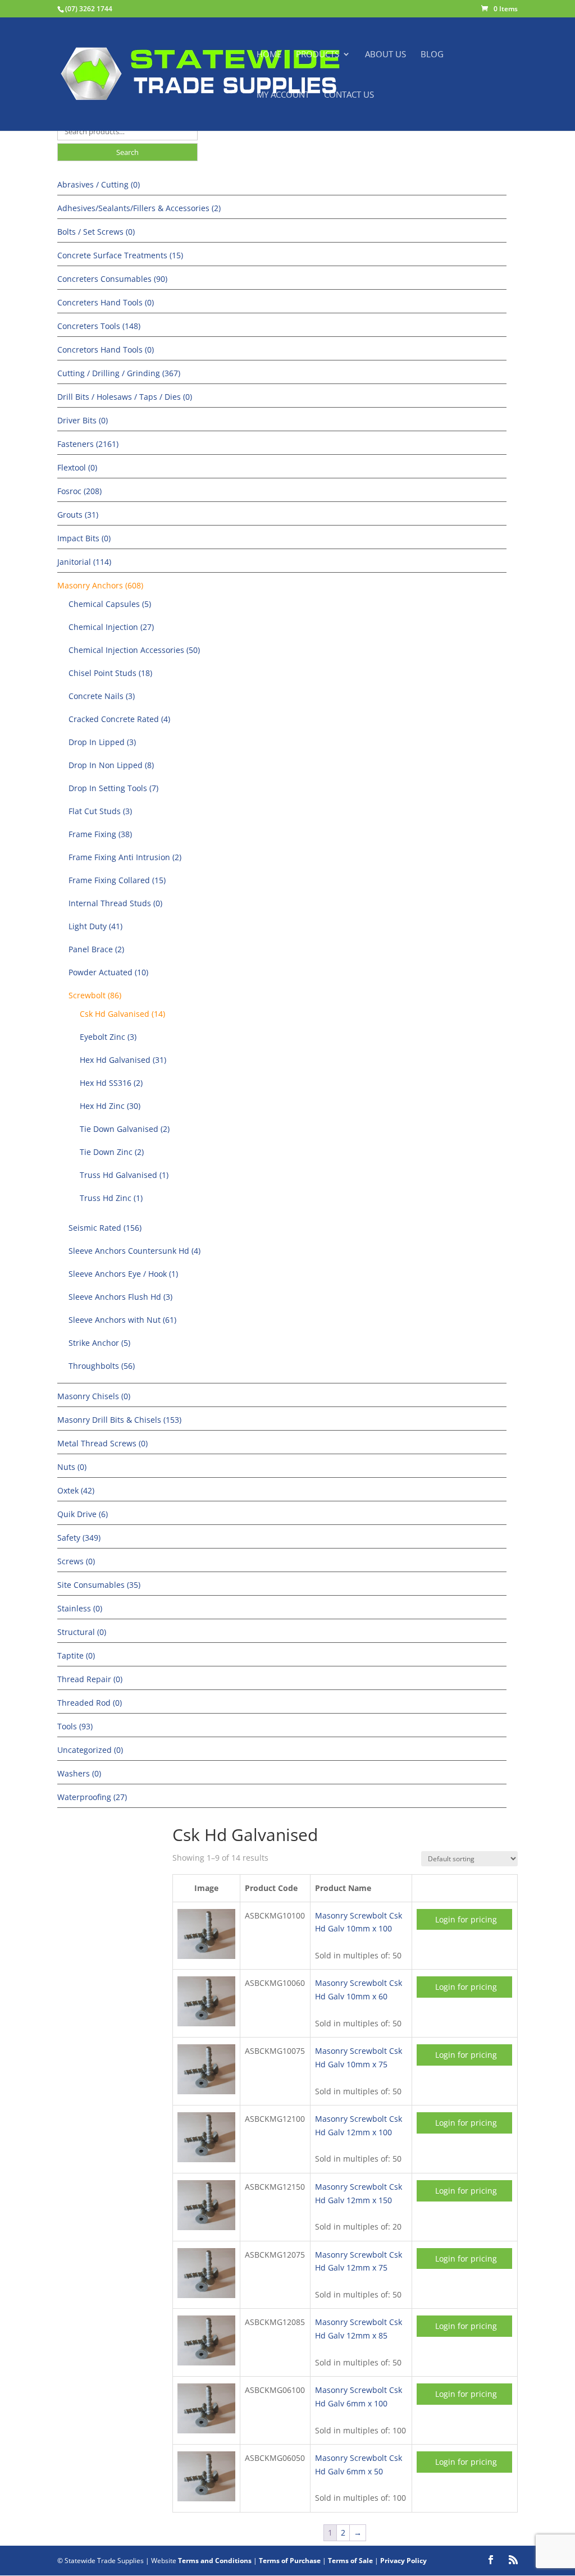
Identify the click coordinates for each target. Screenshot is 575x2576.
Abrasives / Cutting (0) (99, 184)
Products (318, 55)
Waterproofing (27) (92, 1797)
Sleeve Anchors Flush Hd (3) (120, 1297)
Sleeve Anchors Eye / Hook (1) (123, 1274)
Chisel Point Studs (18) (110, 673)
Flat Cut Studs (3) (100, 811)
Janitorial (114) (84, 562)
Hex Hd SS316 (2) (111, 1083)
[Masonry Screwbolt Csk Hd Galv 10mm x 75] (206, 2091)
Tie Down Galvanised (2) (125, 1129)
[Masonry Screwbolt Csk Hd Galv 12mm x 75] (206, 2295)
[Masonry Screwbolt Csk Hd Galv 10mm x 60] (206, 2023)
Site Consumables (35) (99, 1585)
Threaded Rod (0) (90, 1703)
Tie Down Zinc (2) (112, 1152)
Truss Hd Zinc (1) (111, 1198)
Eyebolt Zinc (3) (108, 1037)
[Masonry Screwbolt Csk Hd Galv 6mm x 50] (206, 2498)
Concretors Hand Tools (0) (106, 350)
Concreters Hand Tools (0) (106, 302)
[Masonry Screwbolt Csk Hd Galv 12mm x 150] (206, 2227)
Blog (432, 55)
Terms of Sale (350, 2561)
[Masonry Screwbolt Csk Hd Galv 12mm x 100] (206, 2159)
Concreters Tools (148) (99, 326)
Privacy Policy (403, 2561)
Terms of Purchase (290, 2561)
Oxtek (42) (76, 1490)
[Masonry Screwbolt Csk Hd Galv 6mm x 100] (206, 2430)
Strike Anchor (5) (99, 1343)
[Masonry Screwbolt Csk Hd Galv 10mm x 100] (206, 1956)
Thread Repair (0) (90, 1679)
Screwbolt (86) (95, 995)
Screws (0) (76, 1561)
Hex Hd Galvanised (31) (123, 1060)
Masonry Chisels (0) (94, 1396)
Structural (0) (82, 1632)
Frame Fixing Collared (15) (117, 880)
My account (283, 95)
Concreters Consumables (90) (112, 279)
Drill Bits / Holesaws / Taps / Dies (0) (125, 397)
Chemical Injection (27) (111, 627)
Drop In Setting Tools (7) (113, 788)
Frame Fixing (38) (100, 834)
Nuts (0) (72, 1467)
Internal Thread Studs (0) (115, 903)
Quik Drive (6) (83, 1514)
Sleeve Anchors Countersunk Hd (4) (134, 1251)
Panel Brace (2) (96, 949)
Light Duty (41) (95, 926)
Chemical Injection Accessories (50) (134, 650)
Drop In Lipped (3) (102, 742)
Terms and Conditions (215, 2561)
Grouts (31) (78, 515)
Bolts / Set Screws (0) (96, 232)
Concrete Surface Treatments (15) (120, 255)
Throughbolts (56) (102, 1366)
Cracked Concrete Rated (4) (119, 719)
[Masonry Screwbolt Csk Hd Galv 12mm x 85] (206, 2362)
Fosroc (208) (79, 491)
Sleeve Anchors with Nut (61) (122, 1320)
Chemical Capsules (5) (110, 604)
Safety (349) (79, 1538)
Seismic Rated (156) (105, 1228)
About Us (385, 55)
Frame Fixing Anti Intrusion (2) (125, 857)
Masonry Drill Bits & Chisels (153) (119, 1420)
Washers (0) (79, 1773)
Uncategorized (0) (90, 1750)
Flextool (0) (77, 467)
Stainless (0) (80, 1608)
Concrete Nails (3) (102, 696)
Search (127, 152)
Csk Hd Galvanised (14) (122, 1014)
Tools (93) (75, 1726)
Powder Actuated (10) (108, 972)
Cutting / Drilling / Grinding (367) (119, 373)
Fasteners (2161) (88, 444)
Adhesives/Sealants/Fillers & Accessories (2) (139, 208)
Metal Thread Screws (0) (102, 1443)
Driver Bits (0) (83, 420)
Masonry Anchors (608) (100, 585)
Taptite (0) (76, 1655)
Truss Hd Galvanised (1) (124, 1175)
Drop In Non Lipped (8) (111, 765)
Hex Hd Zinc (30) (110, 1106)
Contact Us (349, 95)
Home (269, 55)
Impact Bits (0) (84, 538)
